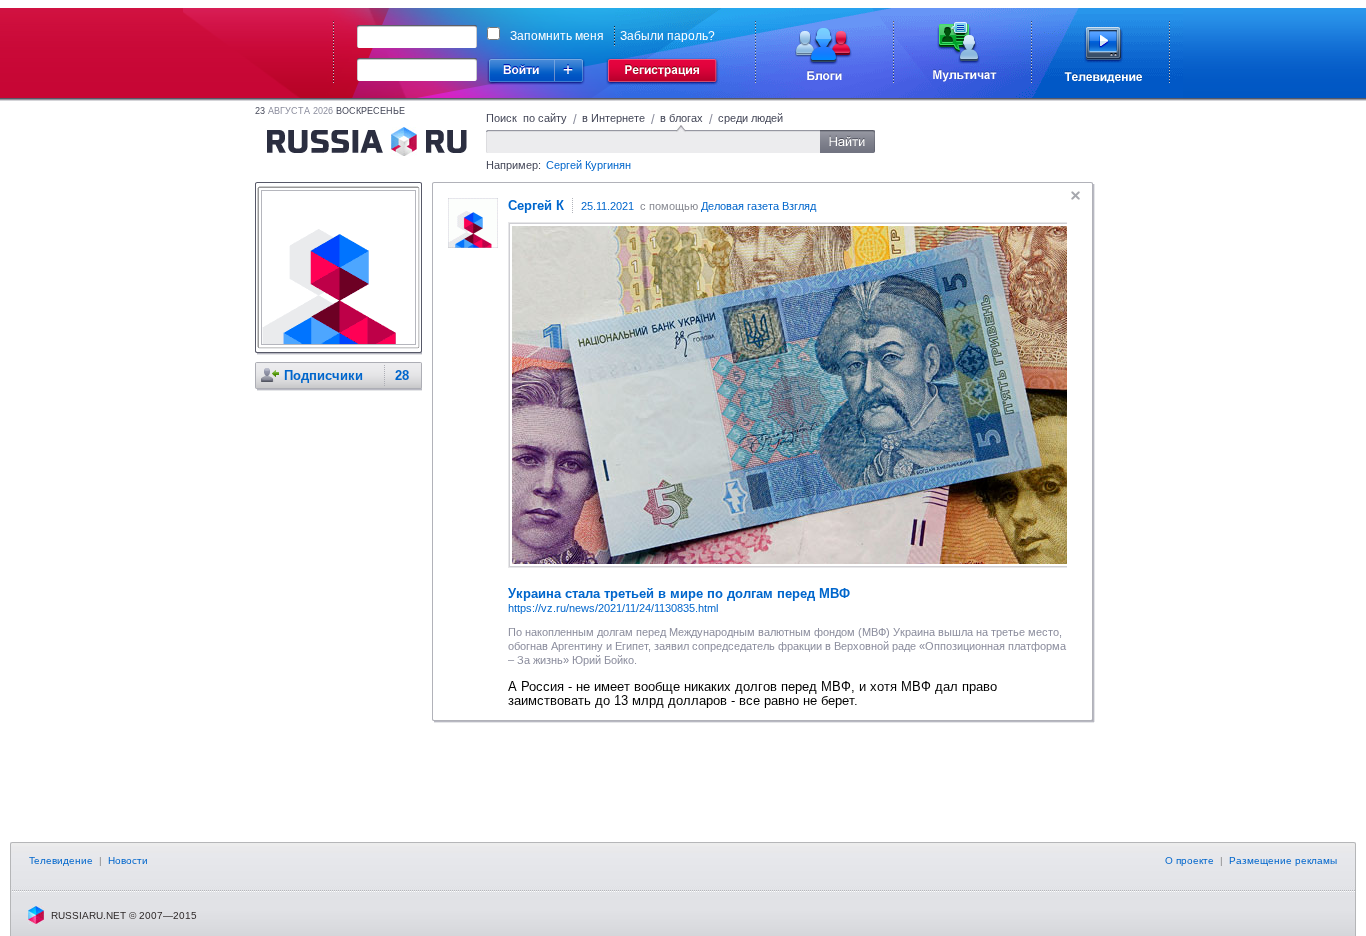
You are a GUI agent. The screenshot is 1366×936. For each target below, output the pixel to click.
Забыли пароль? (667, 36)
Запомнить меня (557, 36)
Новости (128, 860)
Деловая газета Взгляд (758, 206)
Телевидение (61, 860)
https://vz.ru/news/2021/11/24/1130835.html (613, 608)
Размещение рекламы (1283, 860)
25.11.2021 (607, 206)
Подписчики (323, 375)
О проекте (1189, 860)
